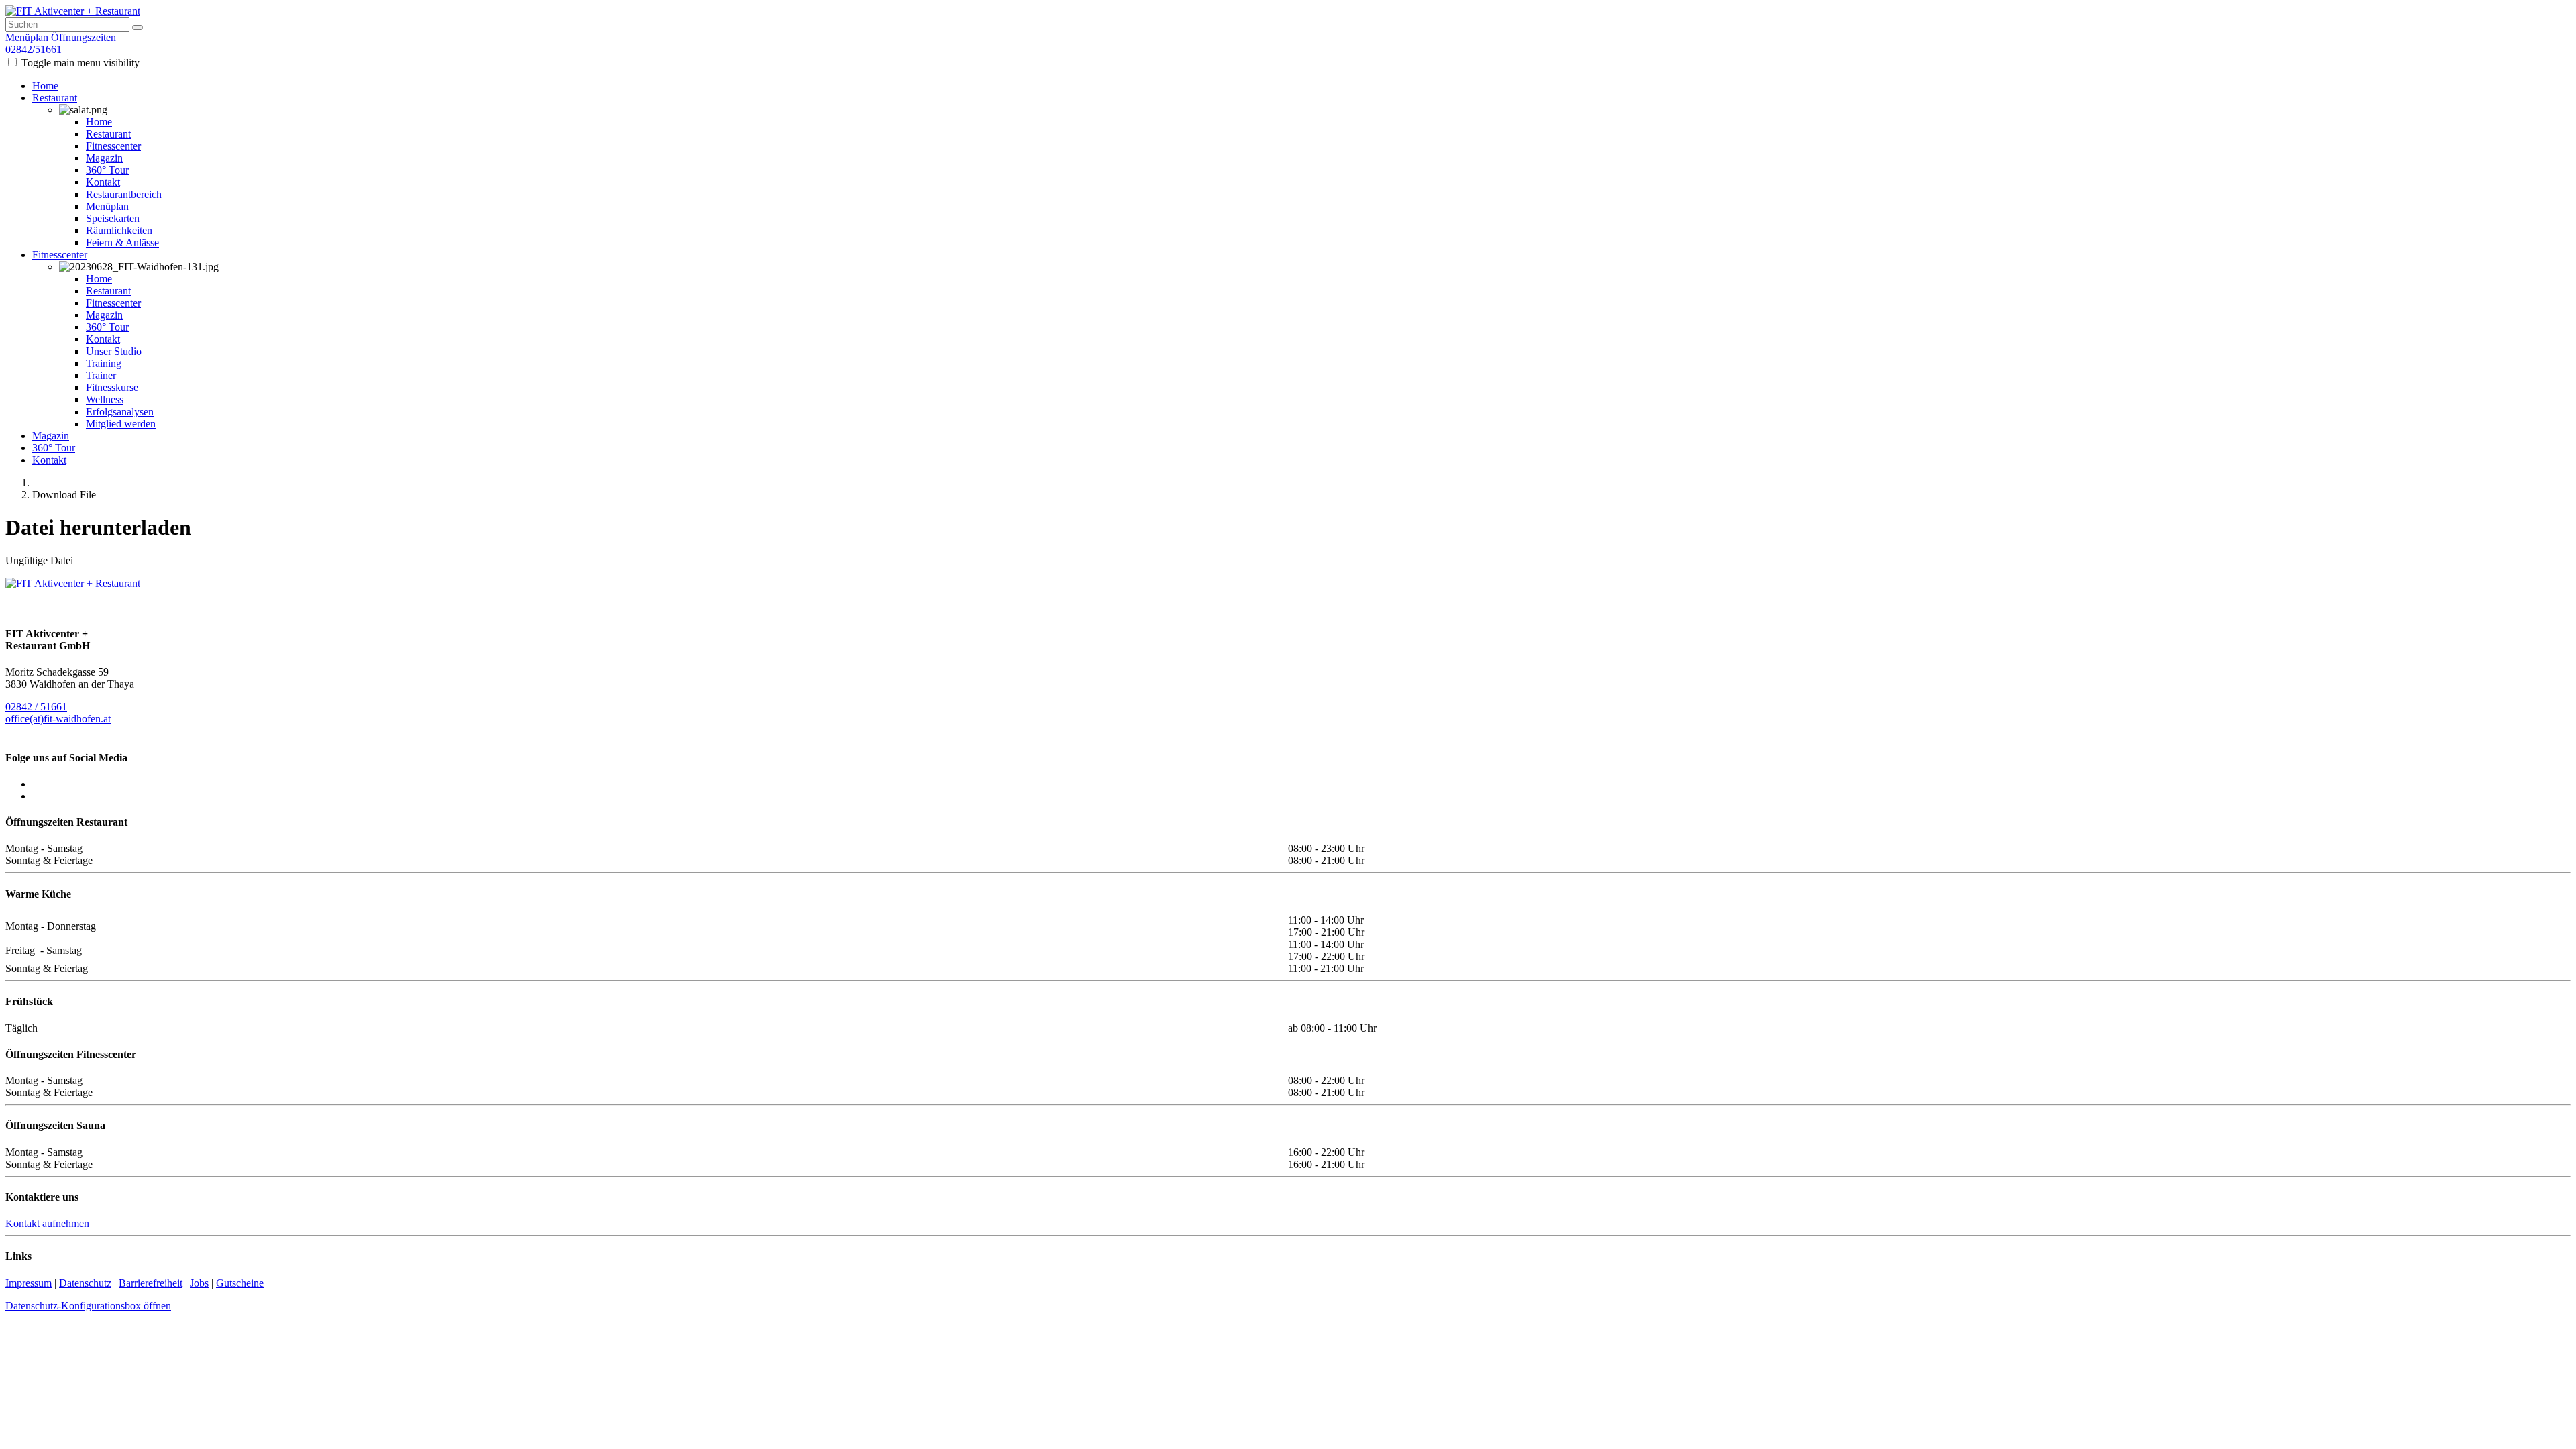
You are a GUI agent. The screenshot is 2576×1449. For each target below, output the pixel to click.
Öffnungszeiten (84, 37)
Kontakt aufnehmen (47, 1223)
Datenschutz (85, 1283)
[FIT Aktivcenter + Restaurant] (73, 11)
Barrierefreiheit (151, 1283)
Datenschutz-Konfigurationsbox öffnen (88, 1306)
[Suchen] (138, 28)
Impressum (29, 1283)
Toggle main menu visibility (80, 63)
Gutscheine (240, 1283)
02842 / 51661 (36, 707)
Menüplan (27, 37)
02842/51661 (34, 49)
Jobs (199, 1283)
